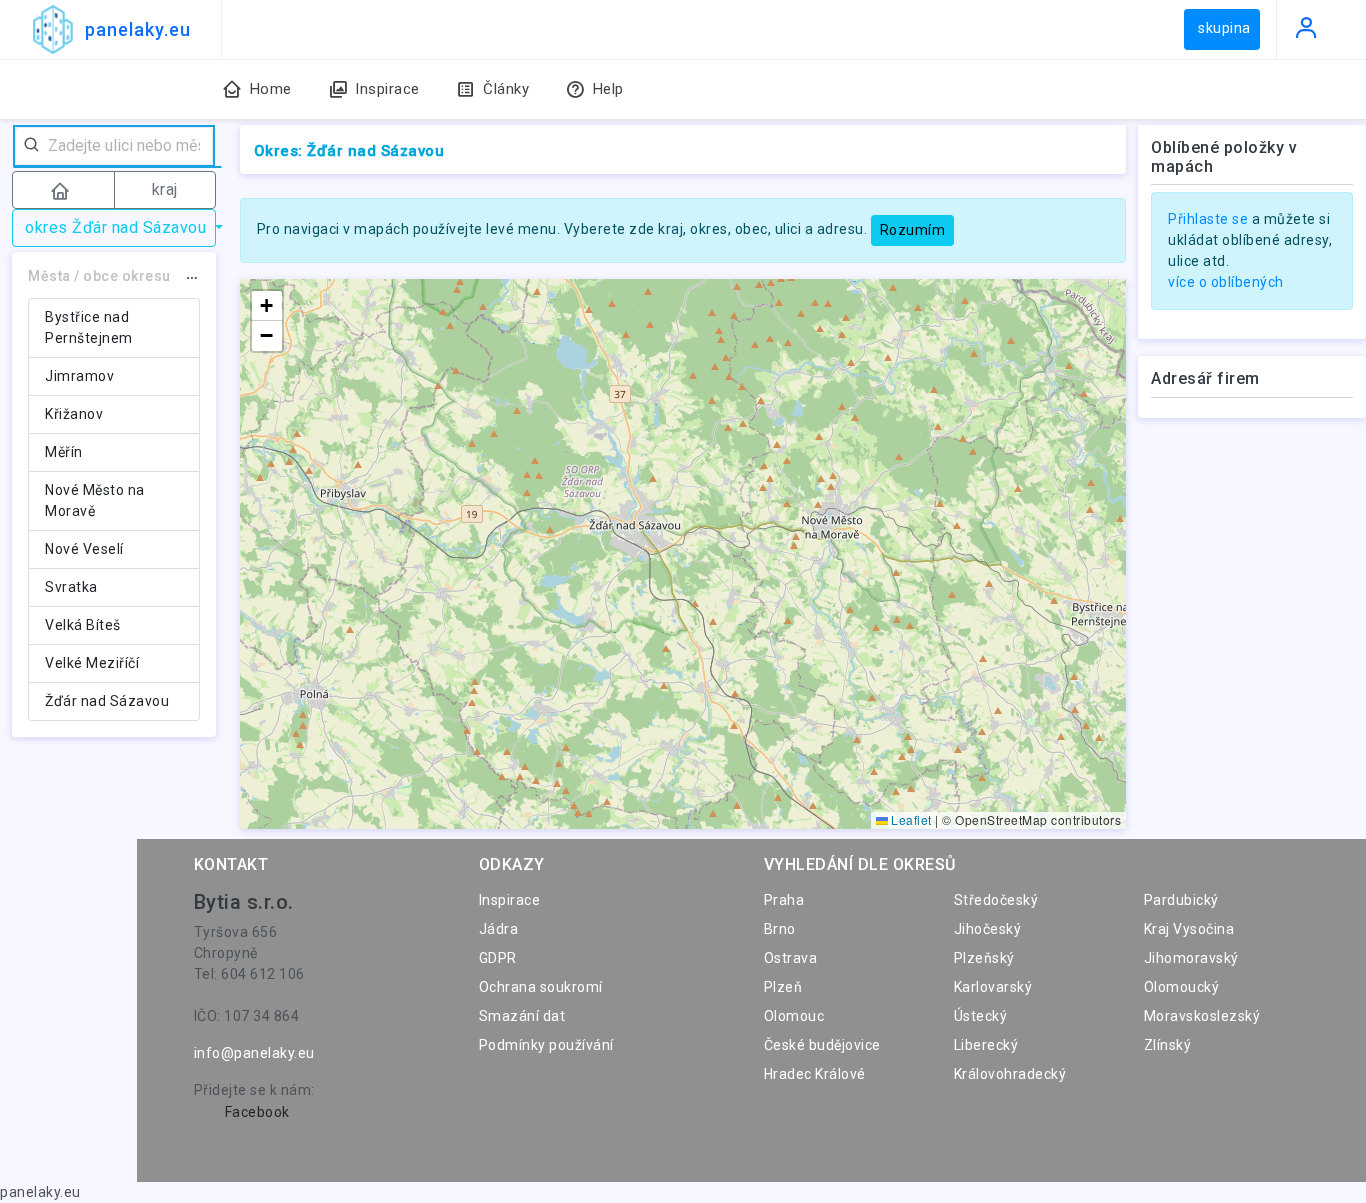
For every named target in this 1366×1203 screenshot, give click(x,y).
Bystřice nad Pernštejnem (89, 327)
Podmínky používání (546, 1045)
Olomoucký (1182, 987)
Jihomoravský (1191, 958)
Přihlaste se (1208, 219)
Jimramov (79, 376)
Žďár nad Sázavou (107, 701)
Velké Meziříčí (92, 663)
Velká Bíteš (83, 625)
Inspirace (510, 900)
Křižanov (74, 414)
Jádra (499, 929)
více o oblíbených (1226, 282)
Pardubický (1181, 900)
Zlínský (1168, 1045)
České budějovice (822, 1045)
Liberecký (986, 1045)
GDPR (498, 958)
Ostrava (791, 958)
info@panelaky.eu (254, 1053)
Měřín (64, 452)
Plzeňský (984, 958)
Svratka (71, 587)
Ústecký (981, 1016)
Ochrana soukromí (541, 987)
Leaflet (910, 819)
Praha (784, 900)
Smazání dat (522, 1016)
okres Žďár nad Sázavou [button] (118, 227)
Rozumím (913, 230)
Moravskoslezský (1202, 1016)
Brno (780, 929)
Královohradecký (1010, 1074)
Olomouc (794, 1016)
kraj (165, 189)
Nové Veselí (84, 549)
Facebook (257, 1112)
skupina (1224, 28)
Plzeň (783, 987)
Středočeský (996, 900)
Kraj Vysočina (1189, 929)
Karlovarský (993, 987)
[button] (267, 306)
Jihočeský (988, 929)
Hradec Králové (815, 1074)
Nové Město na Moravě (95, 500)
